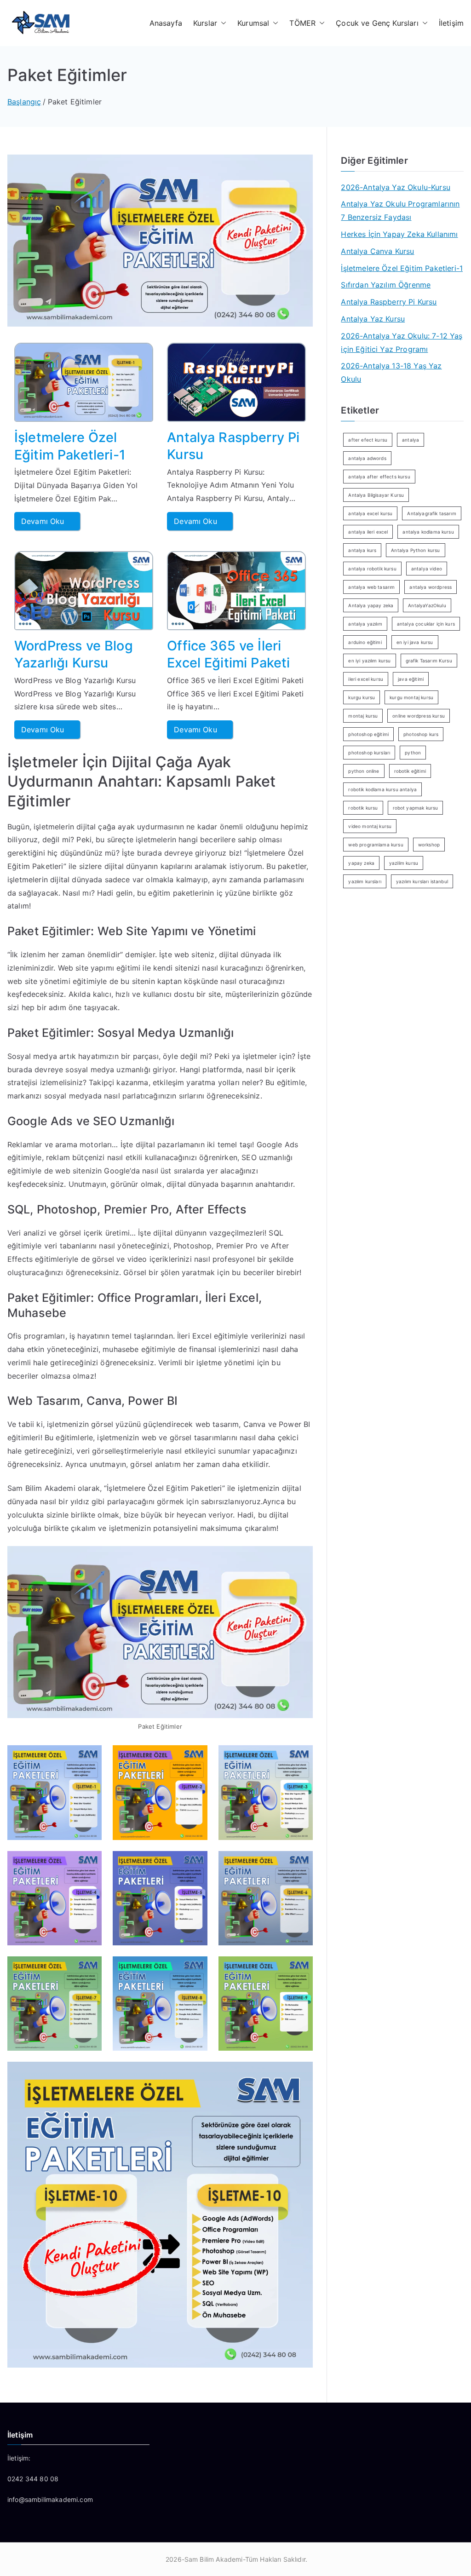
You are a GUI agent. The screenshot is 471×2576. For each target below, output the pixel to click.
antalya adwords (367, 458)
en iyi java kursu (415, 642)
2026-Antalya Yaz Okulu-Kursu (395, 187)
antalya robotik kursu (372, 569)
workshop (429, 845)
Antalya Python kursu (415, 550)
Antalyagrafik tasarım (431, 513)
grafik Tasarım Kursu (429, 661)
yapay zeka (361, 863)
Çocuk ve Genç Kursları (377, 23)
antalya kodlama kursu (428, 532)
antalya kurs (362, 550)
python (413, 753)
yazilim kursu (404, 863)
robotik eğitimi (410, 771)
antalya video (427, 569)
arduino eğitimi (365, 642)
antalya (411, 440)
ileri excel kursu (366, 679)
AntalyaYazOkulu (427, 605)
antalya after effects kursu (379, 477)
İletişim (451, 23)
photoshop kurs (421, 734)
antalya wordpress (431, 587)
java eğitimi (411, 679)
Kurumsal (253, 23)
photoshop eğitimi (368, 734)
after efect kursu (368, 440)
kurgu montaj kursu (411, 697)
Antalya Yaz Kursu (373, 319)
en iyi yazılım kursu (369, 661)
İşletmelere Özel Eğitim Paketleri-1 (402, 268)
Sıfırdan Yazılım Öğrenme (386, 285)
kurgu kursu (362, 697)
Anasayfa (166, 23)
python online (364, 771)
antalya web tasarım (371, 587)
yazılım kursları (365, 881)
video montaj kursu (370, 826)
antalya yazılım (365, 624)
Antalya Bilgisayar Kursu (376, 495)
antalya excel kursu (370, 513)
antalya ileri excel (368, 532)
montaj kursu (363, 716)
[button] (222, 23)
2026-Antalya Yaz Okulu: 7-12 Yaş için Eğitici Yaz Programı (402, 342)
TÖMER (302, 23)
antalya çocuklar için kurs (426, 624)
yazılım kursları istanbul (422, 881)
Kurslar (205, 23)
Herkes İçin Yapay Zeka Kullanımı (399, 234)
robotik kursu (363, 808)
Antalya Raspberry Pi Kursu (389, 302)
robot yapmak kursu (416, 808)
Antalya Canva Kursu (377, 251)
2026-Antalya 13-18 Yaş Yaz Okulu (391, 372)
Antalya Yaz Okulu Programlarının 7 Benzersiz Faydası (400, 210)
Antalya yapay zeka (371, 605)
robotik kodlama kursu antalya (382, 789)
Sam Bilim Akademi (214, 2559)
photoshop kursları (369, 753)
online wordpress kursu (419, 716)
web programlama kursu (376, 845)
